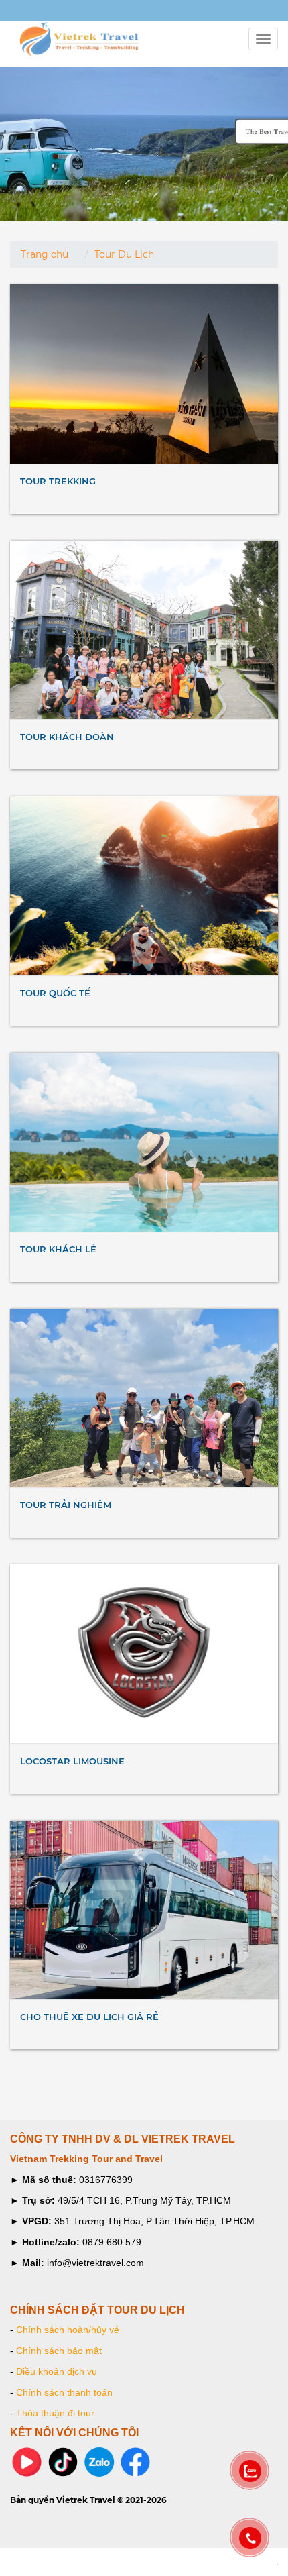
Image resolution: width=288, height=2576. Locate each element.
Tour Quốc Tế (55, 993)
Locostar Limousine (72, 1761)
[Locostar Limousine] (144, 1654)
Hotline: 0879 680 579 (53, 12)
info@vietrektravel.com (24, 12)
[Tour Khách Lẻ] (144, 1142)
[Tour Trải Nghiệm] (144, 1398)
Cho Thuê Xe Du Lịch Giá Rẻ (89, 2017)
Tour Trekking (58, 481)
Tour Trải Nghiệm (66, 1505)
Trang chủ (45, 254)
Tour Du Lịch (124, 254)
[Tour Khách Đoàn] (144, 630)
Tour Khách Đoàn (67, 737)
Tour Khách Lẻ (58, 1249)
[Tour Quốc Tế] (144, 886)
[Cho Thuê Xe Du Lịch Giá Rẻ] (144, 1910)
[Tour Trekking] (144, 374)
